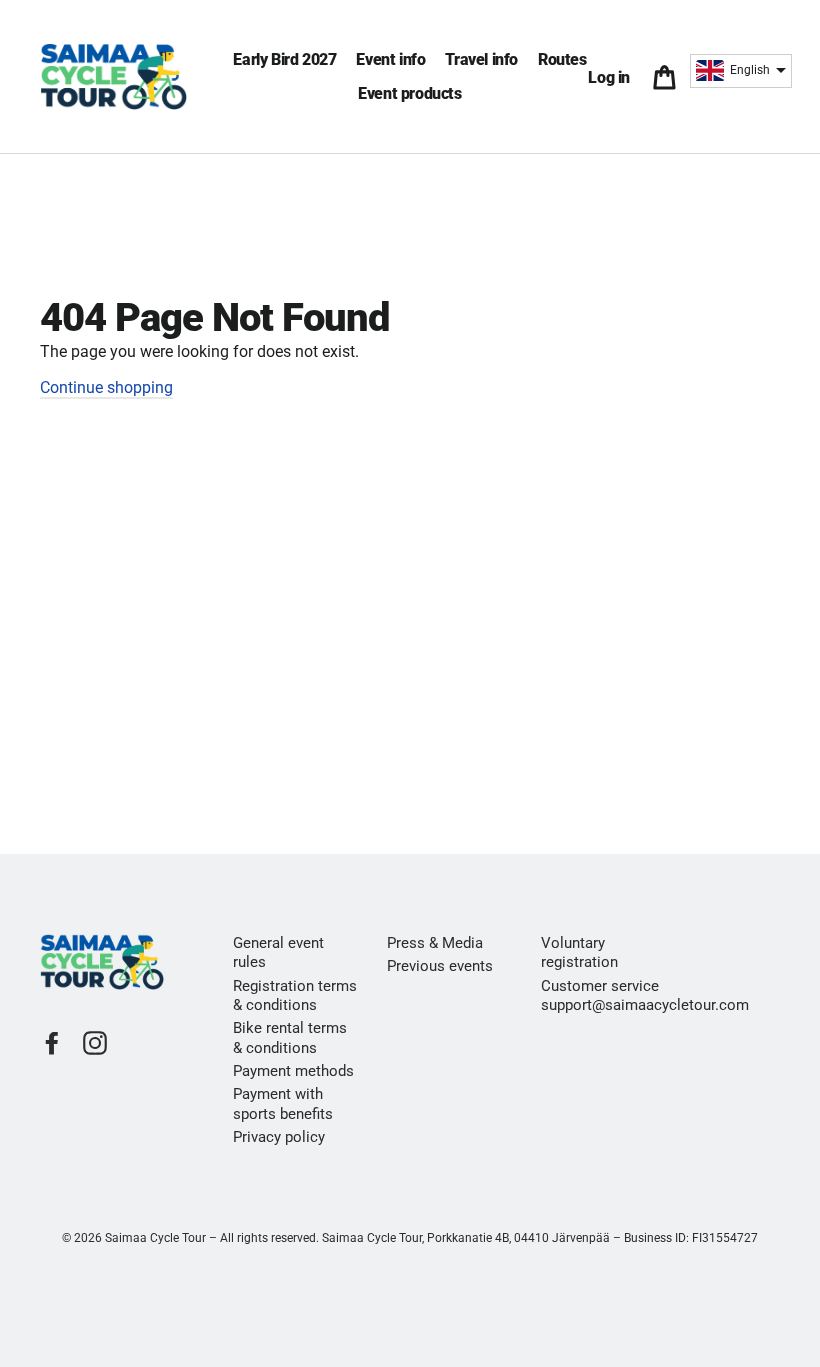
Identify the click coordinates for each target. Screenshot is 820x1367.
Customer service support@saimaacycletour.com (603, 995)
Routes (562, 59)
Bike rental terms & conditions (290, 1037)
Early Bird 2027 (284, 59)
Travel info (481, 59)
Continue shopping (106, 387)
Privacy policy (279, 1137)
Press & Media (435, 943)
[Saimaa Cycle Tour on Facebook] (52, 1043)
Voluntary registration (579, 952)
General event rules (278, 952)
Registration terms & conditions (295, 995)
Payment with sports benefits (283, 1103)
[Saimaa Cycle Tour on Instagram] (95, 1043)
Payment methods (293, 1071)
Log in (613, 77)
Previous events (440, 966)
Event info (390, 59)
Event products (409, 93)
